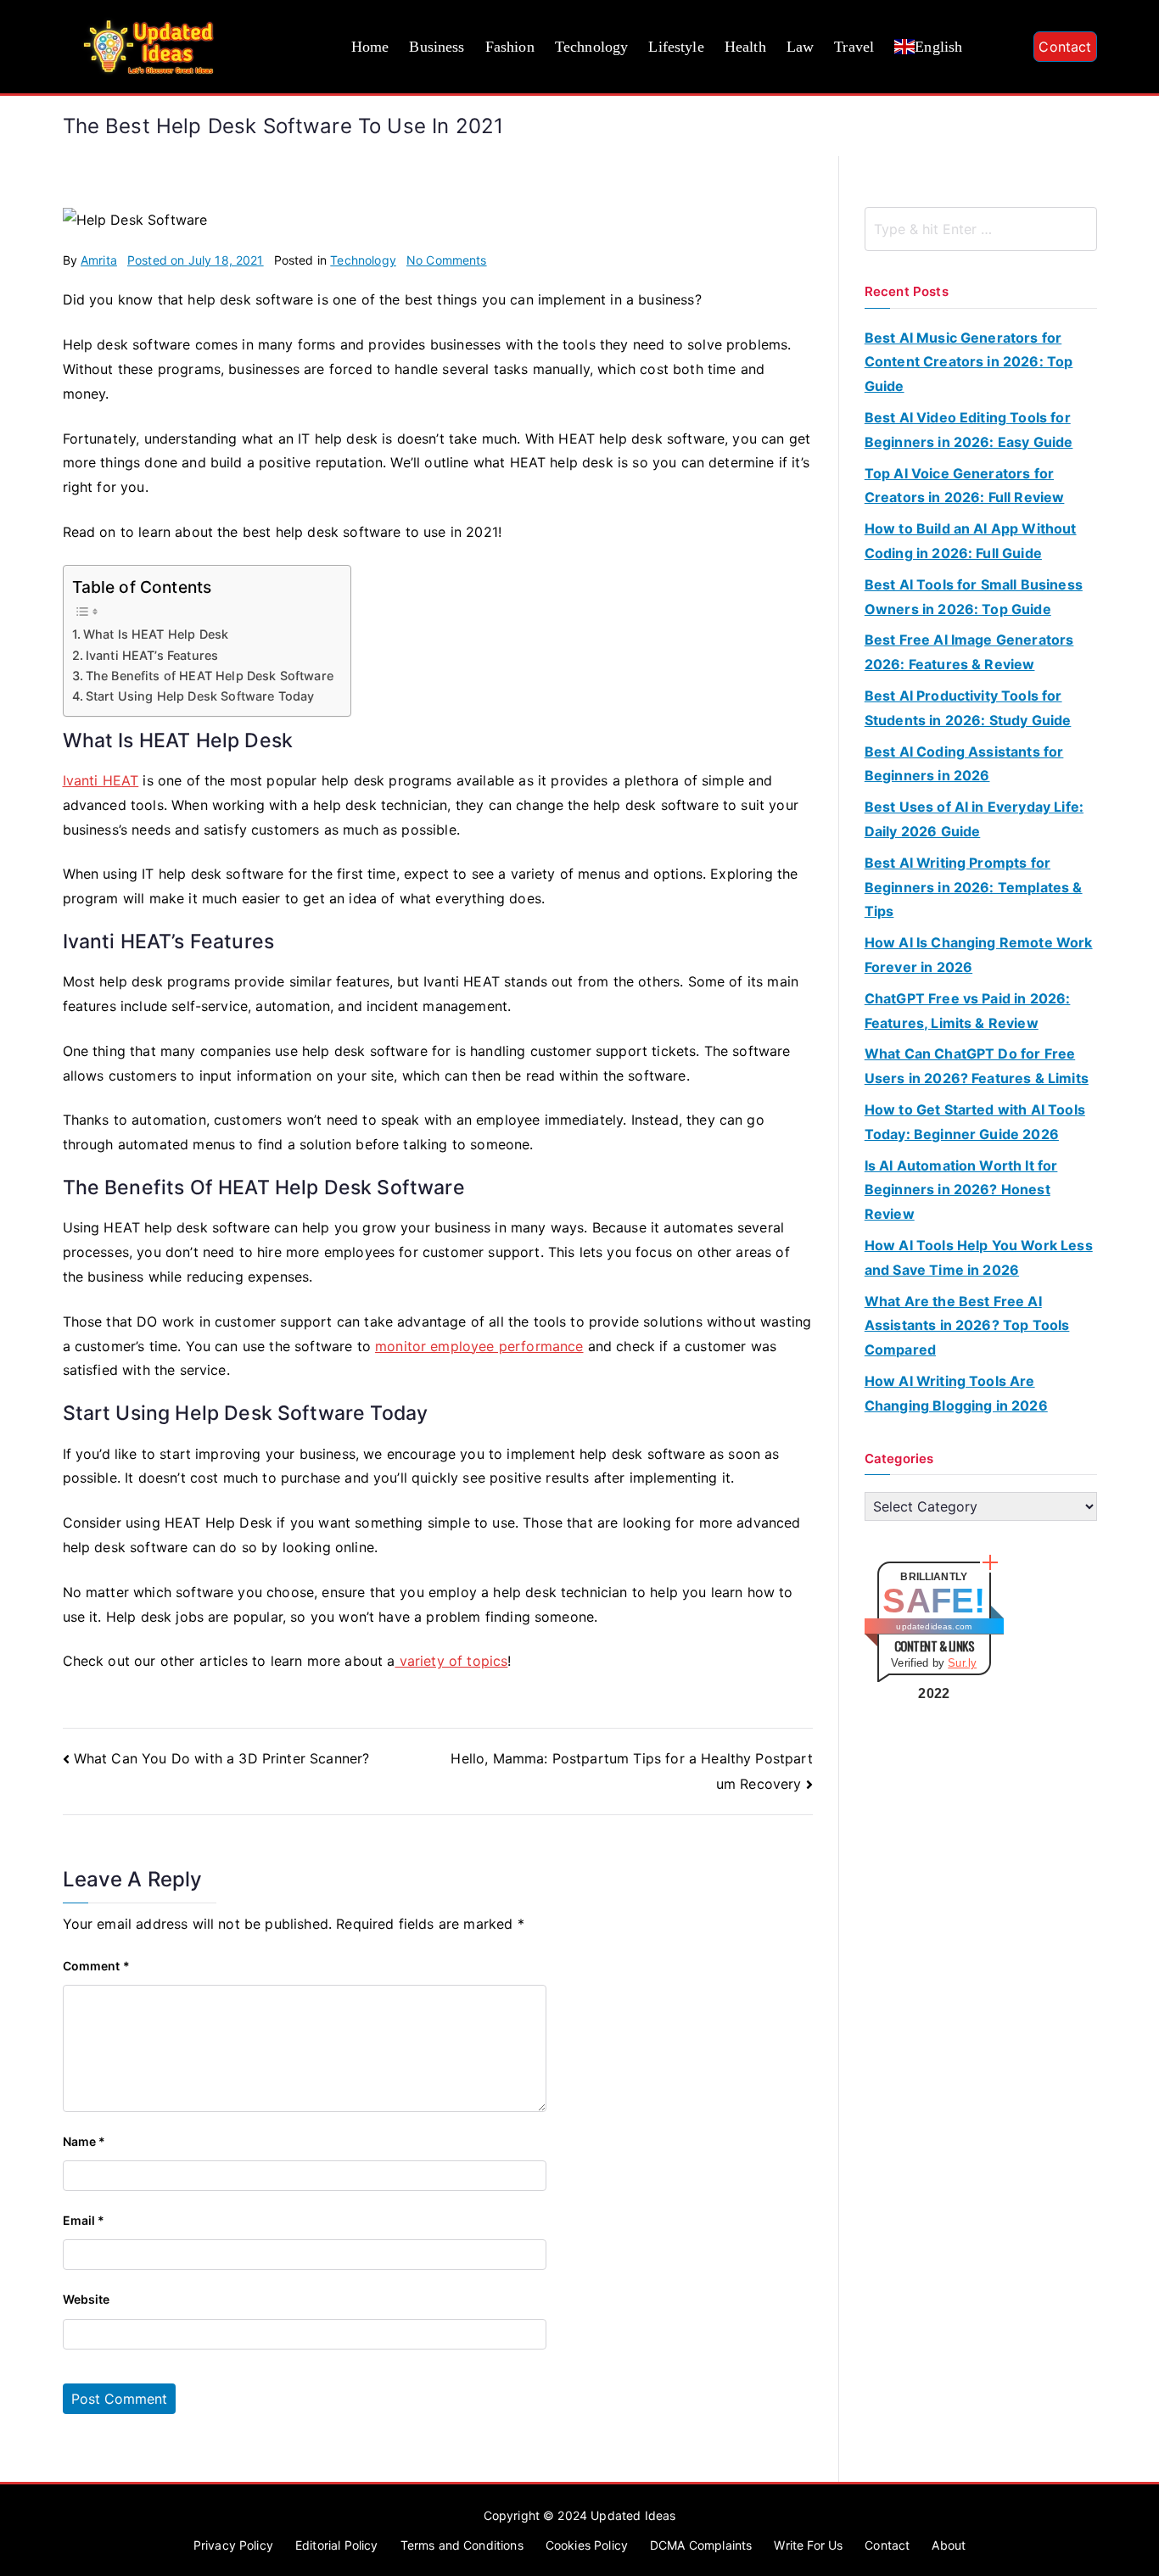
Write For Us (808, 2545)
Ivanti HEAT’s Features (152, 655)
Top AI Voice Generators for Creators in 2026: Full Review (965, 486)
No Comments (447, 260)
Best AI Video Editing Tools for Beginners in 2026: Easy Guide (969, 430)
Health (745, 47)
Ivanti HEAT (101, 780)
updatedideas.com (934, 1626)
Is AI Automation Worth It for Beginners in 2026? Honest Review (961, 1190)
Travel (854, 47)
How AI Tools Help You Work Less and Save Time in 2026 (979, 1257)
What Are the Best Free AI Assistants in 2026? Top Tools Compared (967, 1326)
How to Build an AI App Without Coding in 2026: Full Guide (971, 541)
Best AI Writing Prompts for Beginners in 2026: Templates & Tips (974, 887)
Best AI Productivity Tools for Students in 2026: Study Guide (968, 708)
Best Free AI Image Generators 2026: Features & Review (969, 652)
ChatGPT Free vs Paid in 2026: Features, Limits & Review (968, 1011)
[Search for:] (981, 229)
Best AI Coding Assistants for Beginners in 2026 (964, 764)
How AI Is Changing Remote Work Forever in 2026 (979, 955)
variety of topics (452, 1661)
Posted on (196, 260)
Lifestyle (676, 47)
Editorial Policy (337, 2545)
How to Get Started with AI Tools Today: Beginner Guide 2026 (975, 1122)
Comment (96, 1966)
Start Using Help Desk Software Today (200, 696)
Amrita (99, 260)
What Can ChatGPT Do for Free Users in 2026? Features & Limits (977, 1066)
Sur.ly (962, 1663)
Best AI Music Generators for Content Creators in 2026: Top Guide (969, 362)
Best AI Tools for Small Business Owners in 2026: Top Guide (974, 597)
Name (84, 2141)
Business (437, 47)
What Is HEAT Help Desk (156, 634)
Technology (592, 47)
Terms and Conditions (462, 2545)
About (949, 2545)
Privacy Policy (233, 2545)
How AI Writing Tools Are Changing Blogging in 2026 (956, 1393)
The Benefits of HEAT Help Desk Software (210, 676)
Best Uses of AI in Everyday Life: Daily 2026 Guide (974, 819)
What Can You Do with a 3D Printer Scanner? (222, 1758)
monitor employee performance (479, 1346)
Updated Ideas (633, 2515)
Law (800, 47)
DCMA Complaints (701, 2545)
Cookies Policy (587, 2545)
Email (84, 2220)
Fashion (510, 47)
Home (370, 47)
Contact (1065, 47)
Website (87, 2299)
